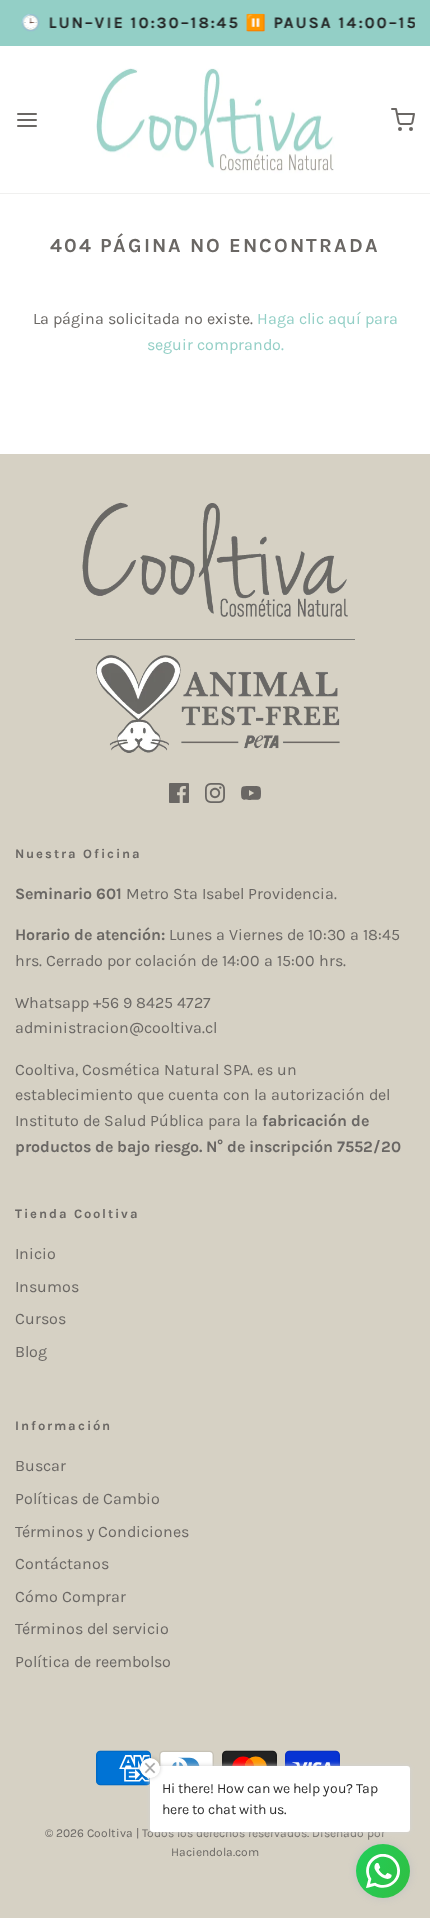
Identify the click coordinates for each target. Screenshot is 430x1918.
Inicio (35, 1253)
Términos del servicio (92, 1628)
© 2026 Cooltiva (89, 1833)
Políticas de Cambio (87, 1498)
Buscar (40, 1465)
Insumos (47, 1286)
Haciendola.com (215, 1852)
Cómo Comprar (70, 1596)
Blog (31, 1351)
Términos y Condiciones (102, 1531)
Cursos (40, 1318)
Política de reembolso (93, 1661)
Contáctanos (62, 1563)
